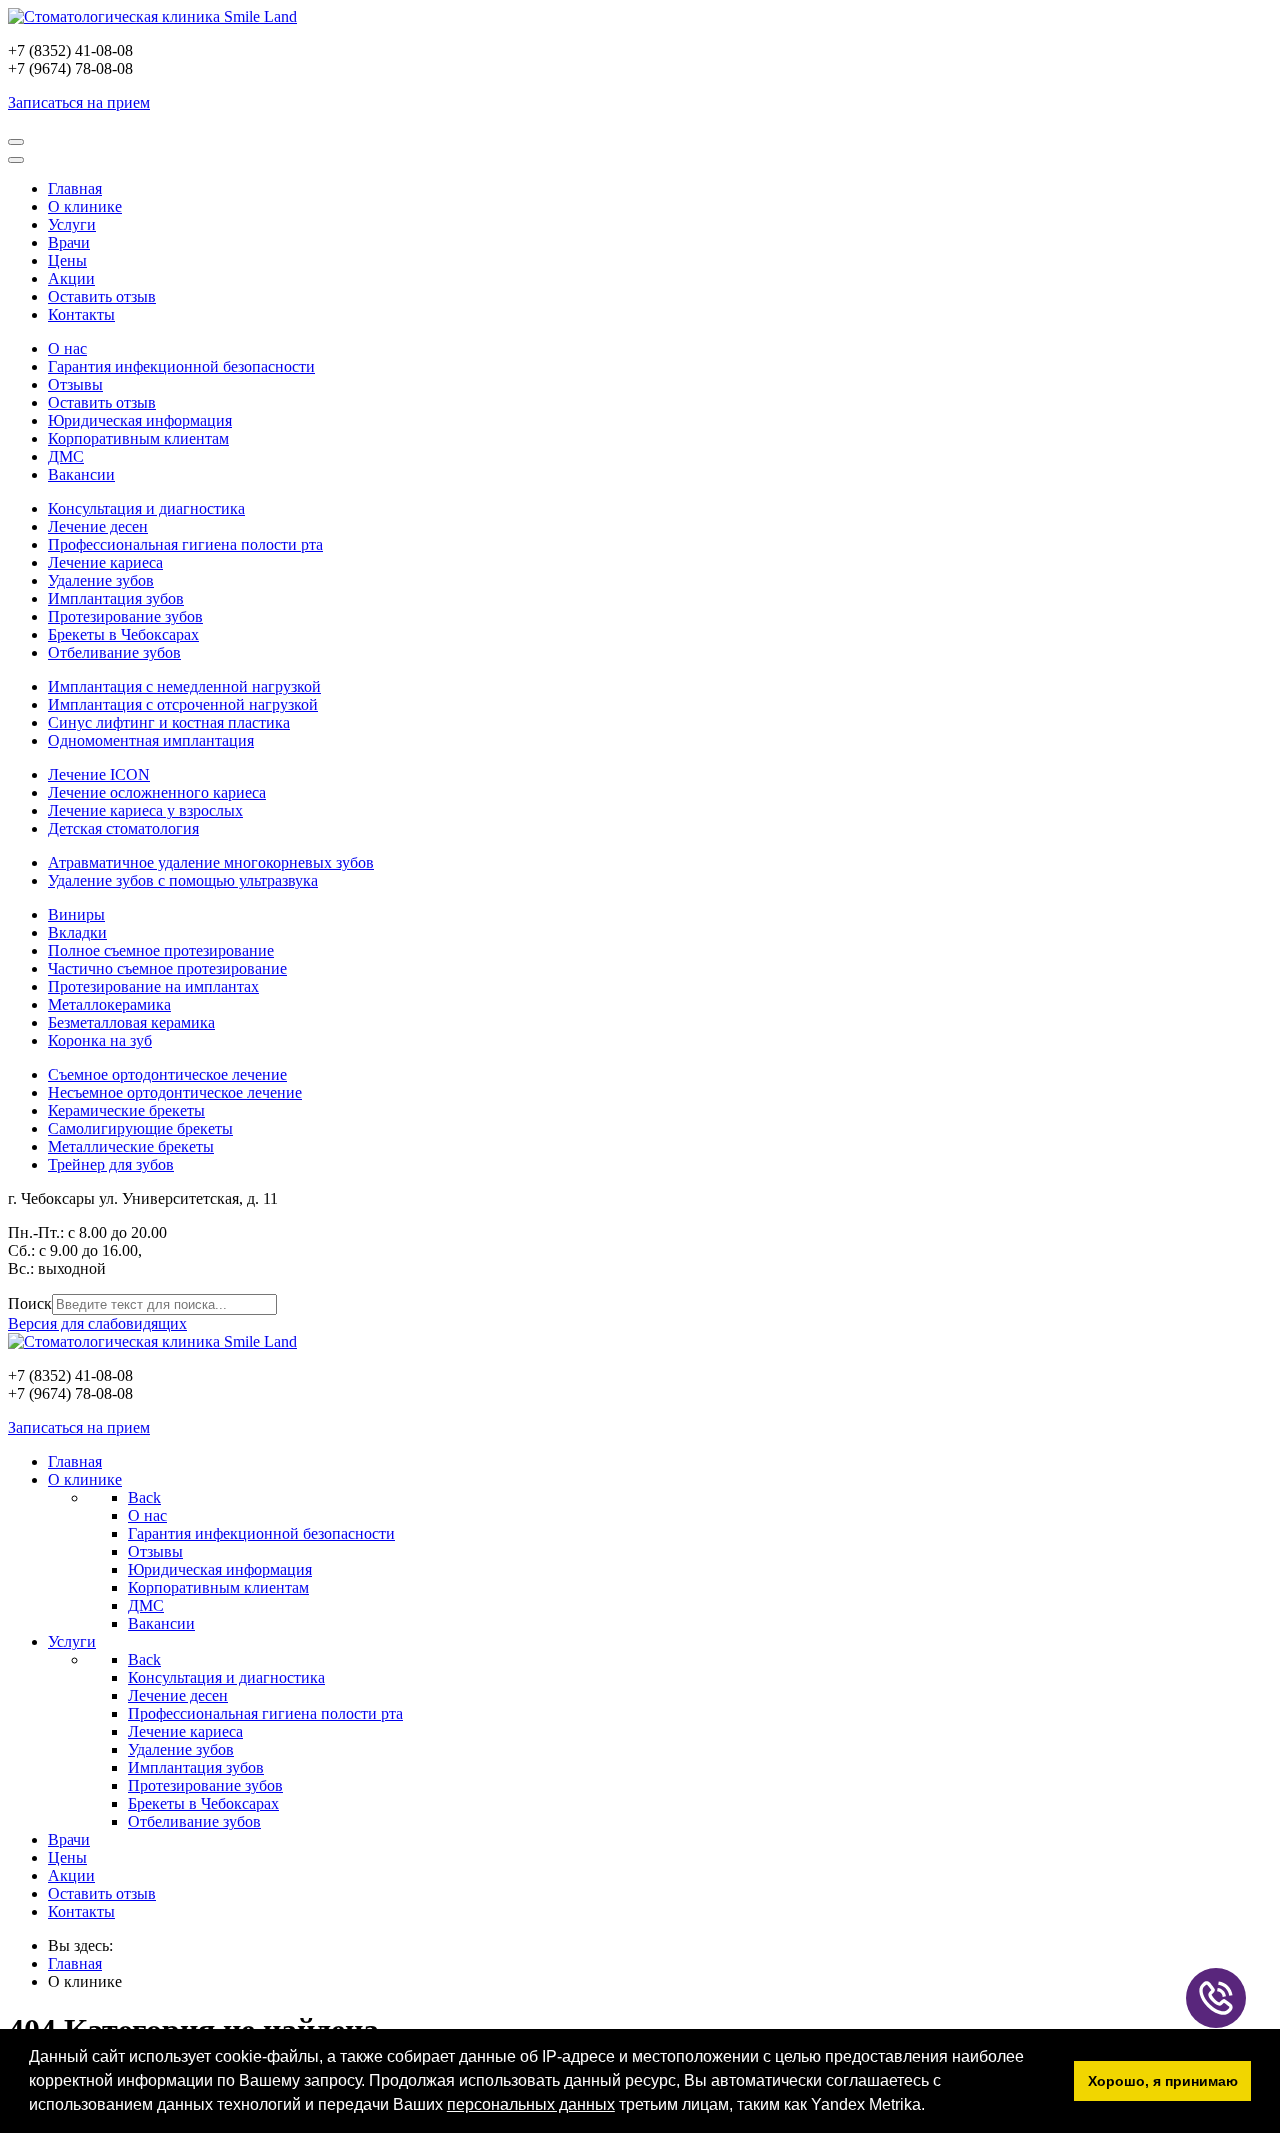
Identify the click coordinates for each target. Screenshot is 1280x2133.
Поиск (30, 1303)
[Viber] (1216, 1998)
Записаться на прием (79, 102)
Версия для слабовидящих (97, 1323)
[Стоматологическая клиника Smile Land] (152, 16)
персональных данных (531, 2104)
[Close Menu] (16, 160)
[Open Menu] (16, 142)
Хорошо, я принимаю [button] (1163, 2081)
